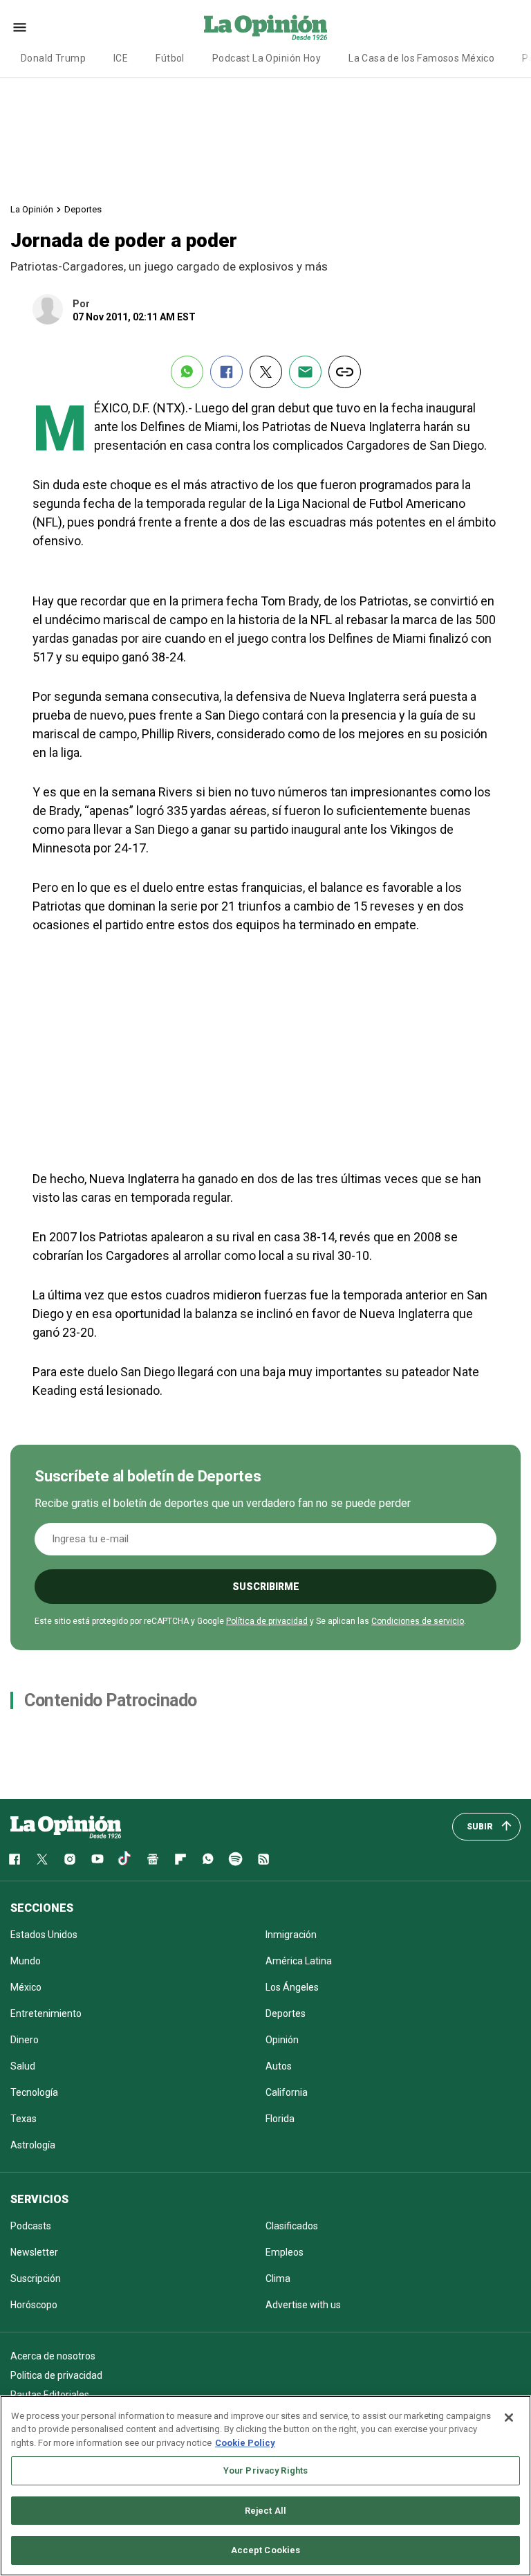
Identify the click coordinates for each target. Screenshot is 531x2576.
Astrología (33, 2145)
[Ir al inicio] (66, 1827)
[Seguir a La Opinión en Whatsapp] (208, 1859)
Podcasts (31, 2226)
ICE (121, 58)
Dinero (25, 2040)
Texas (24, 2119)
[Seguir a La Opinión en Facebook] (15, 1859)
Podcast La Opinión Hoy (267, 58)
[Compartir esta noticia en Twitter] (266, 372)
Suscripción (36, 2278)
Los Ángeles (292, 1987)
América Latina (299, 1961)
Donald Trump (53, 58)
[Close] (509, 2418)
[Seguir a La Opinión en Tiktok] (125, 1859)
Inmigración (291, 1935)
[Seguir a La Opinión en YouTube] (97, 1859)
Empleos (285, 2252)
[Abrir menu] (20, 27)
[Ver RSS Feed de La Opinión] (263, 1859)
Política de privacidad (267, 1621)
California (287, 2092)
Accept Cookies (266, 2550)
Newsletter (34, 2252)
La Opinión (32, 209)
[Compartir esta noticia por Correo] (305, 372)
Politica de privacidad (56, 2375)
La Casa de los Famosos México (421, 58)
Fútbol (170, 58)
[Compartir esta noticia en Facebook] (226, 372)
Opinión (282, 2040)
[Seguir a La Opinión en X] (42, 1859)
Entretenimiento (46, 2013)
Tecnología (34, 2092)
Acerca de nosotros (53, 2356)
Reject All (265, 2511)
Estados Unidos (44, 1935)
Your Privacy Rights (265, 2470)
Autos (279, 2066)
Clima (278, 2278)
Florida (280, 2119)
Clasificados (292, 2226)
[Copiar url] (345, 372)
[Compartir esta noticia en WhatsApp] (187, 372)
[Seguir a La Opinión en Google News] (153, 1859)
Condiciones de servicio (418, 1621)
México (26, 1987)
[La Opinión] (265, 27)
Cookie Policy (245, 2443)
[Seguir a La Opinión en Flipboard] (180, 1859)
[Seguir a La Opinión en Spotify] (236, 1859)
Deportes (83, 209)
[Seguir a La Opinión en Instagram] (70, 1859)
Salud (23, 2066)
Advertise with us (303, 2305)
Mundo (26, 1961)
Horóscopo (34, 2305)
